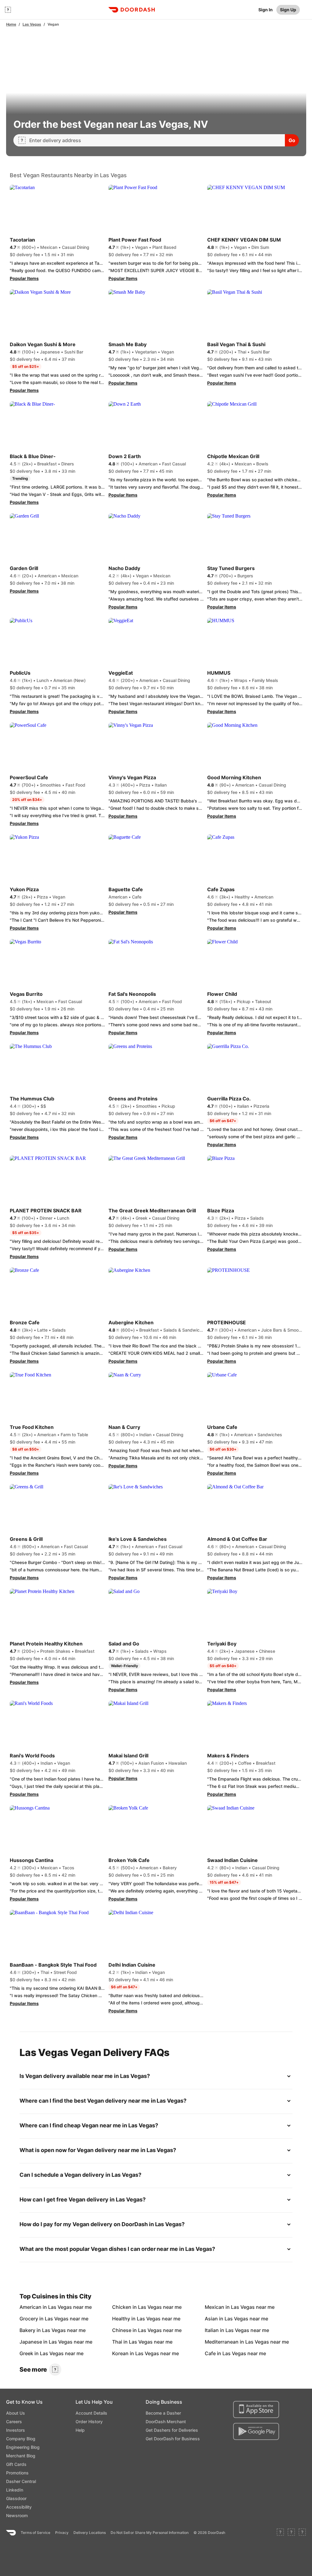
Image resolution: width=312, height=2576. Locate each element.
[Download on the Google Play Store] (256, 2431)
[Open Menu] (8, 10)
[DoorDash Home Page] (132, 10)
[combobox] (155, 140)
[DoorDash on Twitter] (291, 2533)
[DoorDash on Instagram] (302, 2533)
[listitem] (34, 2307)
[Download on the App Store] (256, 2409)
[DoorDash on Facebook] (280, 2533)
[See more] (55, 2370)
